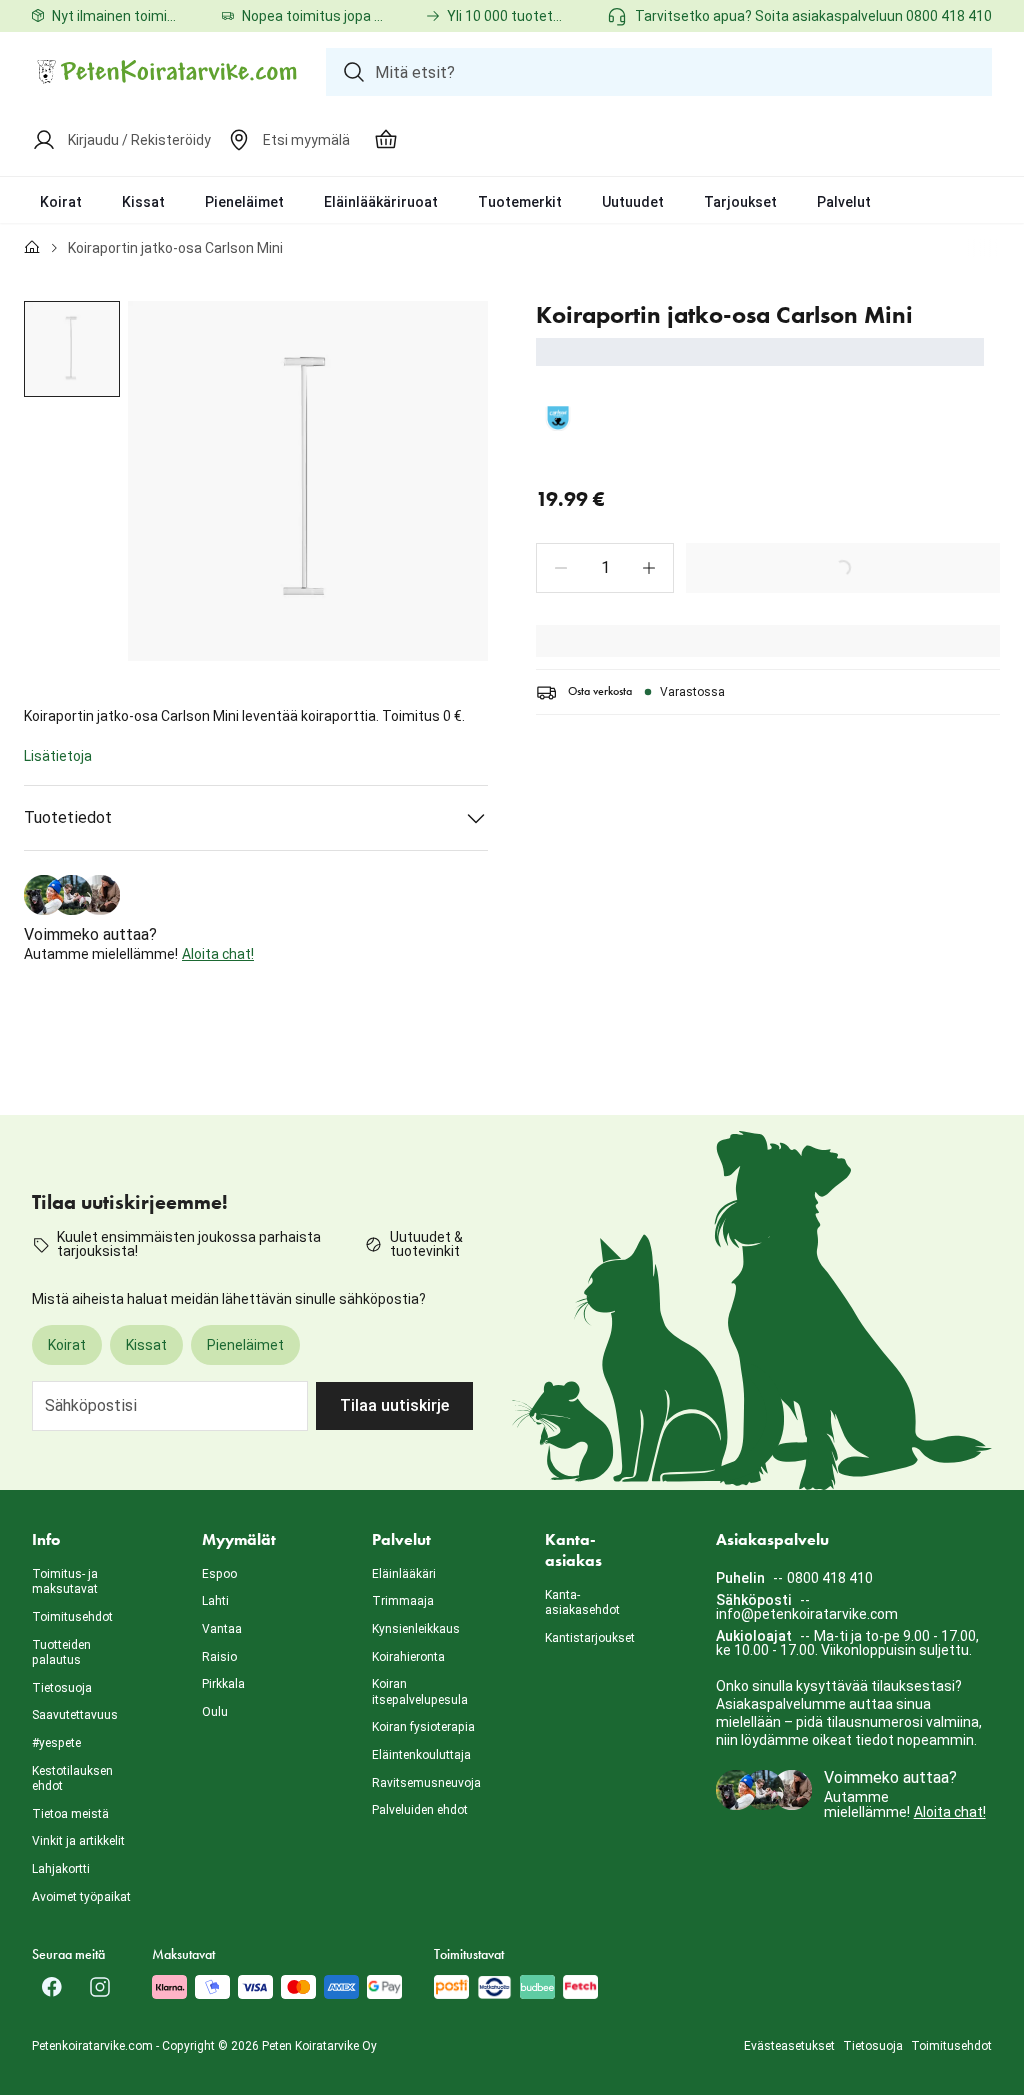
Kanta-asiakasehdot (582, 1603)
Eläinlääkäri (404, 1574)
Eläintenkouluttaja (421, 1755)
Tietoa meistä (70, 1814)
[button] (561, 568)
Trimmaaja (403, 1601)
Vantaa (222, 1629)
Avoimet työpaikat (81, 1897)
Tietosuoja (62, 1688)
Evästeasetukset (789, 2046)
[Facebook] (52, 1987)
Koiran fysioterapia (423, 1727)
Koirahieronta (408, 1657)
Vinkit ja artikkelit (78, 1841)
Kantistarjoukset (590, 1638)
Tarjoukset (740, 202)
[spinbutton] (605, 568)
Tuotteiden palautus (61, 1653)
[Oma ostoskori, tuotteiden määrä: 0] (386, 140)
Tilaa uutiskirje (394, 1405)
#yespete (56, 1743)
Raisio (219, 1657)
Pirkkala (223, 1684)
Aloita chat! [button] (218, 954)
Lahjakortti (61, 1869)
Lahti (215, 1601)
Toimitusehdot (72, 1617)
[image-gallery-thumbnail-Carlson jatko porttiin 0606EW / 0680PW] (72, 349)
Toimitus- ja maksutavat (65, 1582)
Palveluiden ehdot (420, 1810)
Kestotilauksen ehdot (72, 1779)
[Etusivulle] (32, 248)
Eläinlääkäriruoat (381, 202)
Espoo (219, 1574)
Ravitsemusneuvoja (426, 1783)
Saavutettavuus (75, 1715)
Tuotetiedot (68, 817)
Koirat (61, 202)
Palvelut (844, 202)
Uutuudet (633, 202)
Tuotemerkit (520, 202)
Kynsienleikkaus (416, 1629)
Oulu (215, 1712)
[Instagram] (100, 1987)
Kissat (143, 202)
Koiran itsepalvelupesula (420, 1692)
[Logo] (167, 72)
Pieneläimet (244, 202)
